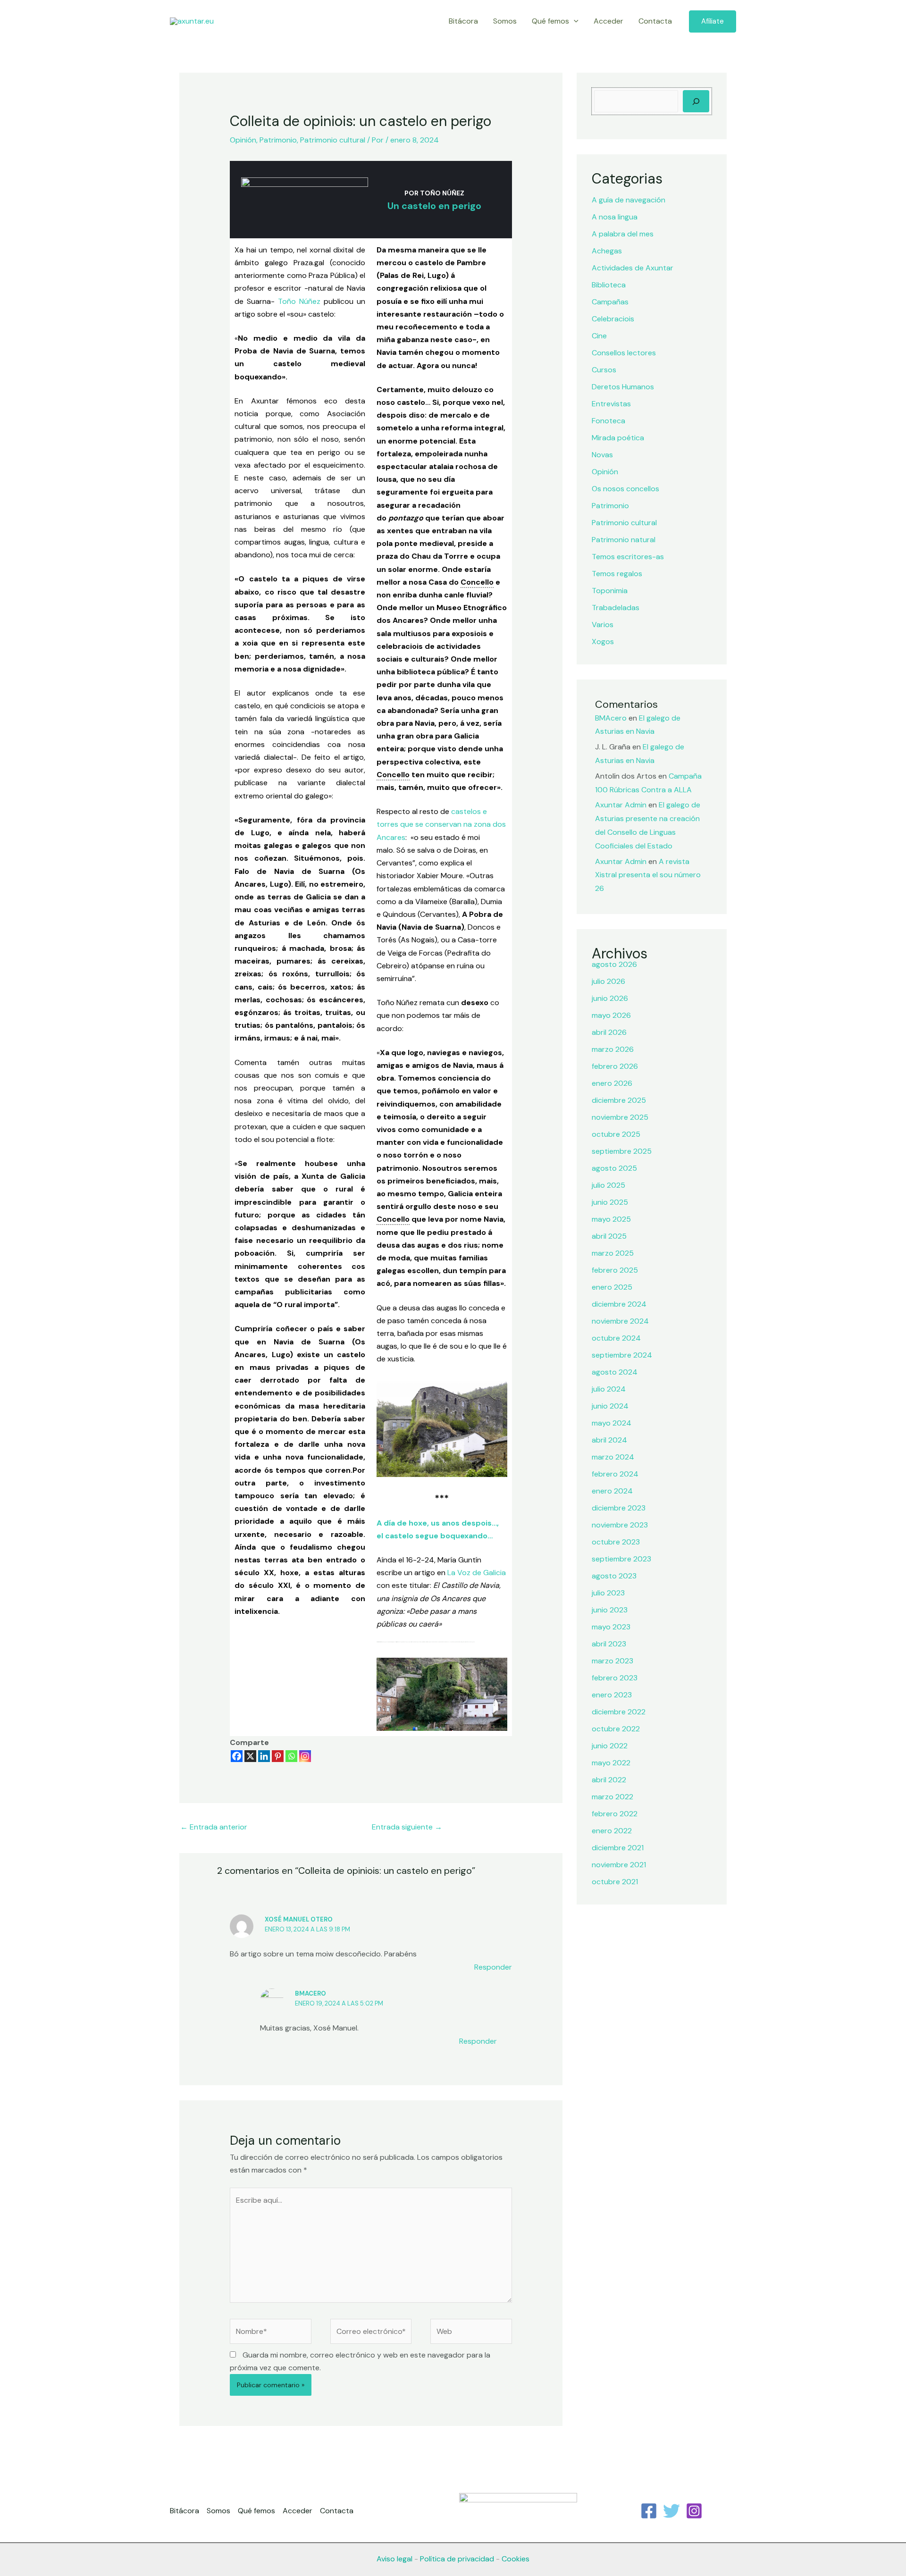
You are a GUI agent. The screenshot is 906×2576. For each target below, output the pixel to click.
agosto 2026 (614, 964)
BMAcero (310, 1993)
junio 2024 (610, 1406)
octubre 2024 (616, 1338)
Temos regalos (617, 574)
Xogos (603, 642)
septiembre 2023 (621, 1559)
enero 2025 (612, 1287)
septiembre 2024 (622, 1355)
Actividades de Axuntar (633, 268)
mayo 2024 (612, 1423)
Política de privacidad (457, 2559)
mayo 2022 (611, 1763)
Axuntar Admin (621, 805)
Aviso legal (394, 2559)
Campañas (610, 302)
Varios (603, 625)
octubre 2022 (616, 1729)
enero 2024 (612, 1491)
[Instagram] (305, 1756)
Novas (602, 455)
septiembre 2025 (622, 1151)
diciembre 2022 (619, 1712)
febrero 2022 (615, 1814)
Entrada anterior (214, 1827)
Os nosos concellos (625, 489)
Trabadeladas (616, 608)
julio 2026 (608, 981)
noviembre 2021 (619, 1865)
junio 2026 (610, 998)
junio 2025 (610, 1202)
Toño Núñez (299, 301)
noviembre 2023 (620, 1525)
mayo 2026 (611, 1015)
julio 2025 (608, 1185)
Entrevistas (611, 404)
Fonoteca (608, 421)
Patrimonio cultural (333, 140)
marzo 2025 (613, 1253)
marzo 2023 (612, 1661)
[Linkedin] (264, 1756)
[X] (250, 1756)
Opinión (243, 140)
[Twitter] (671, 2511)
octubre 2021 (615, 1882)
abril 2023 (609, 1644)
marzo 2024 (613, 1457)
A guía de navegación (629, 200)
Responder (493, 1967)
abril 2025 (609, 1236)
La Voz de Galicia (476, 1573)
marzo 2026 (613, 1049)
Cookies (516, 2559)
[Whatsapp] (291, 1756)
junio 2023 (610, 1610)
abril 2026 (609, 1032)
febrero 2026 (615, 1066)
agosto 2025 (614, 1168)
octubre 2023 (616, 1542)
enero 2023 (612, 1695)
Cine (599, 336)
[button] (574, 21)
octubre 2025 (616, 1134)
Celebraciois (613, 319)
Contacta (655, 21)
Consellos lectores (624, 353)
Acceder (608, 21)
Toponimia (610, 591)
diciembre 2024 (619, 1304)
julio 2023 (608, 1593)
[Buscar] (696, 101)
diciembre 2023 (619, 1508)
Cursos (604, 370)
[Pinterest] (278, 1756)
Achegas (607, 251)
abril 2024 (609, 1440)
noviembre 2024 (620, 1321)
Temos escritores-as (628, 557)
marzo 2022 (612, 1797)
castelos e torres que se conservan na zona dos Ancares (441, 824)
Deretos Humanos (623, 387)
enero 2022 (612, 1831)
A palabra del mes (623, 234)
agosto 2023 (614, 1576)
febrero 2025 (615, 1270)
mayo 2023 (611, 1627)
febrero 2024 (615, 1474)
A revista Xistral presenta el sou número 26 (648, 875)
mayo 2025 (611, 1219)
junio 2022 (610, 1746)
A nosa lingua (615, 217)
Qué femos (550, 21)
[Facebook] (237, 1756)
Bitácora (463, 21)
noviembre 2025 (620, 1117)
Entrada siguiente (407, 1827)
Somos (505, 21)
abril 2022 (609, 1780)
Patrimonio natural (624, 540)
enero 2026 (612, 1083)
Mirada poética (618, 438)
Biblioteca (609, 285)
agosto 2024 (615, 1372)
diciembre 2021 (618, 1848)
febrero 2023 (615, 1678)
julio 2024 (609, 1389)
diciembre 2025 (619, 1100)
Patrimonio (278, 140)
